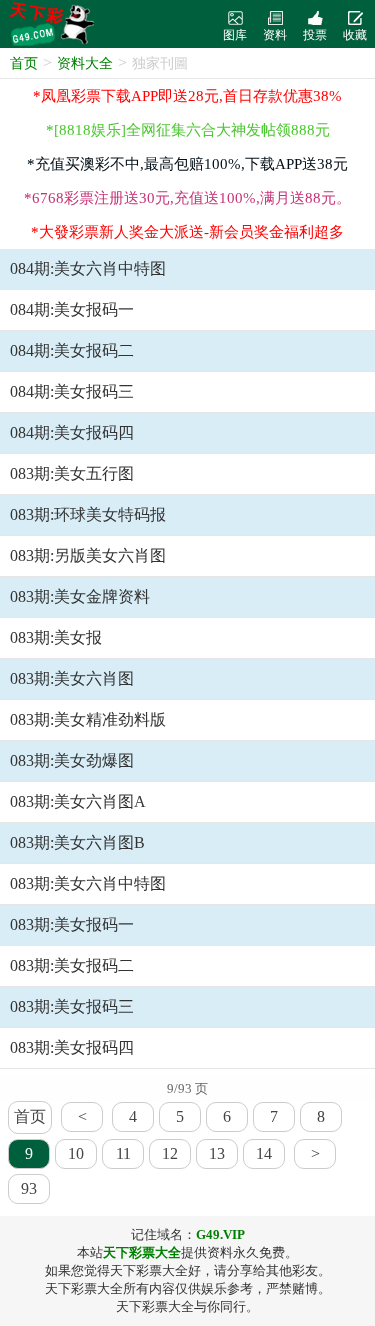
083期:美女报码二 (72, 965)
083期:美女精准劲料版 (88, 719)
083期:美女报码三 (72, 1006)
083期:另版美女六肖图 (88, 555)
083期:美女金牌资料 (80, 596)
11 (123, 1153)
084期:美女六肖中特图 (88, 268)
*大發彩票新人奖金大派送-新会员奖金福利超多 (187, 232)
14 (264, 1153)
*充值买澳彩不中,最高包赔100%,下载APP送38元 (187, 164)
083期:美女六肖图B (77, 842)
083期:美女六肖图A (78, 801)
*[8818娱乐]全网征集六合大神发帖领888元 (188, 130)
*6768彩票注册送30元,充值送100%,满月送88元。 (187, 198)
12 (170, 1153)
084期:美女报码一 (72, 309)
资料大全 (85, 63)
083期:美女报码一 (72, 924)
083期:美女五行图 (72, 473)
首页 (24, 63)
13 (217, 1153)
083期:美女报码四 (72, 1047)
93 (29, 1188)
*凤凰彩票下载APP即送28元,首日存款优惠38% (187, 96)
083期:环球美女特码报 (88, 514)
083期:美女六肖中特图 (88, 883)
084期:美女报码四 (72, 432)
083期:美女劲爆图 (72, 760)
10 (76, 1153)
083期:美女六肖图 (72, 678)
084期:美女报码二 (72, 350)
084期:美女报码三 (72, 391)
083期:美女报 (56, 637)
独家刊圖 (160, 63)
